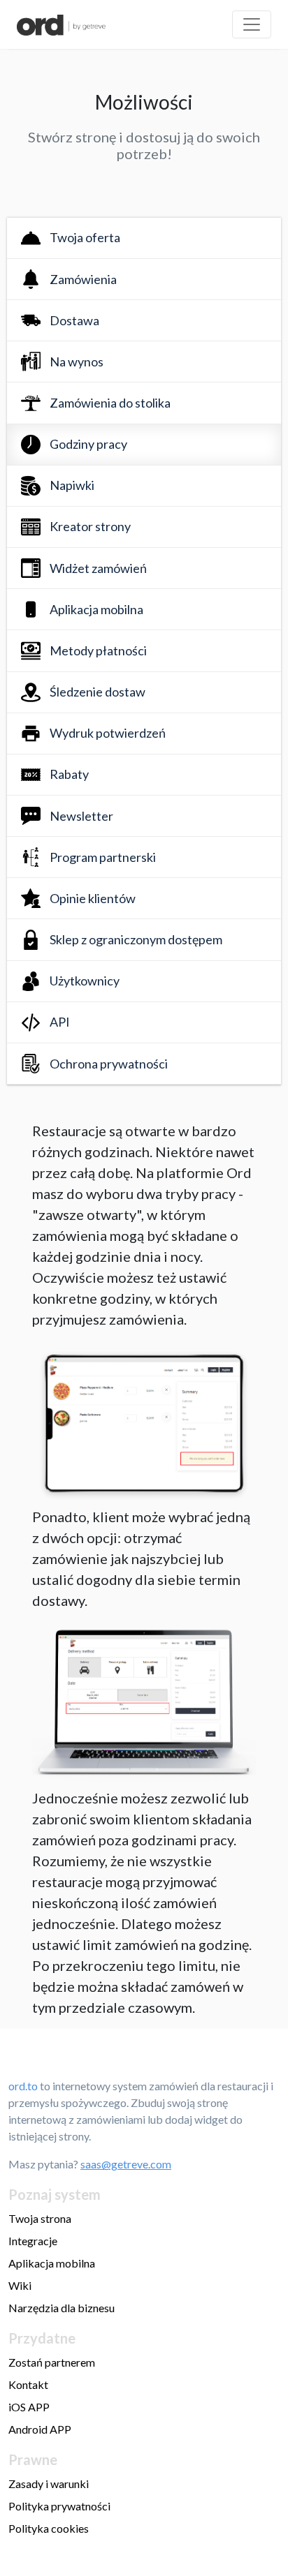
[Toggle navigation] (252, 24)
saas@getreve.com (126, 2164)
